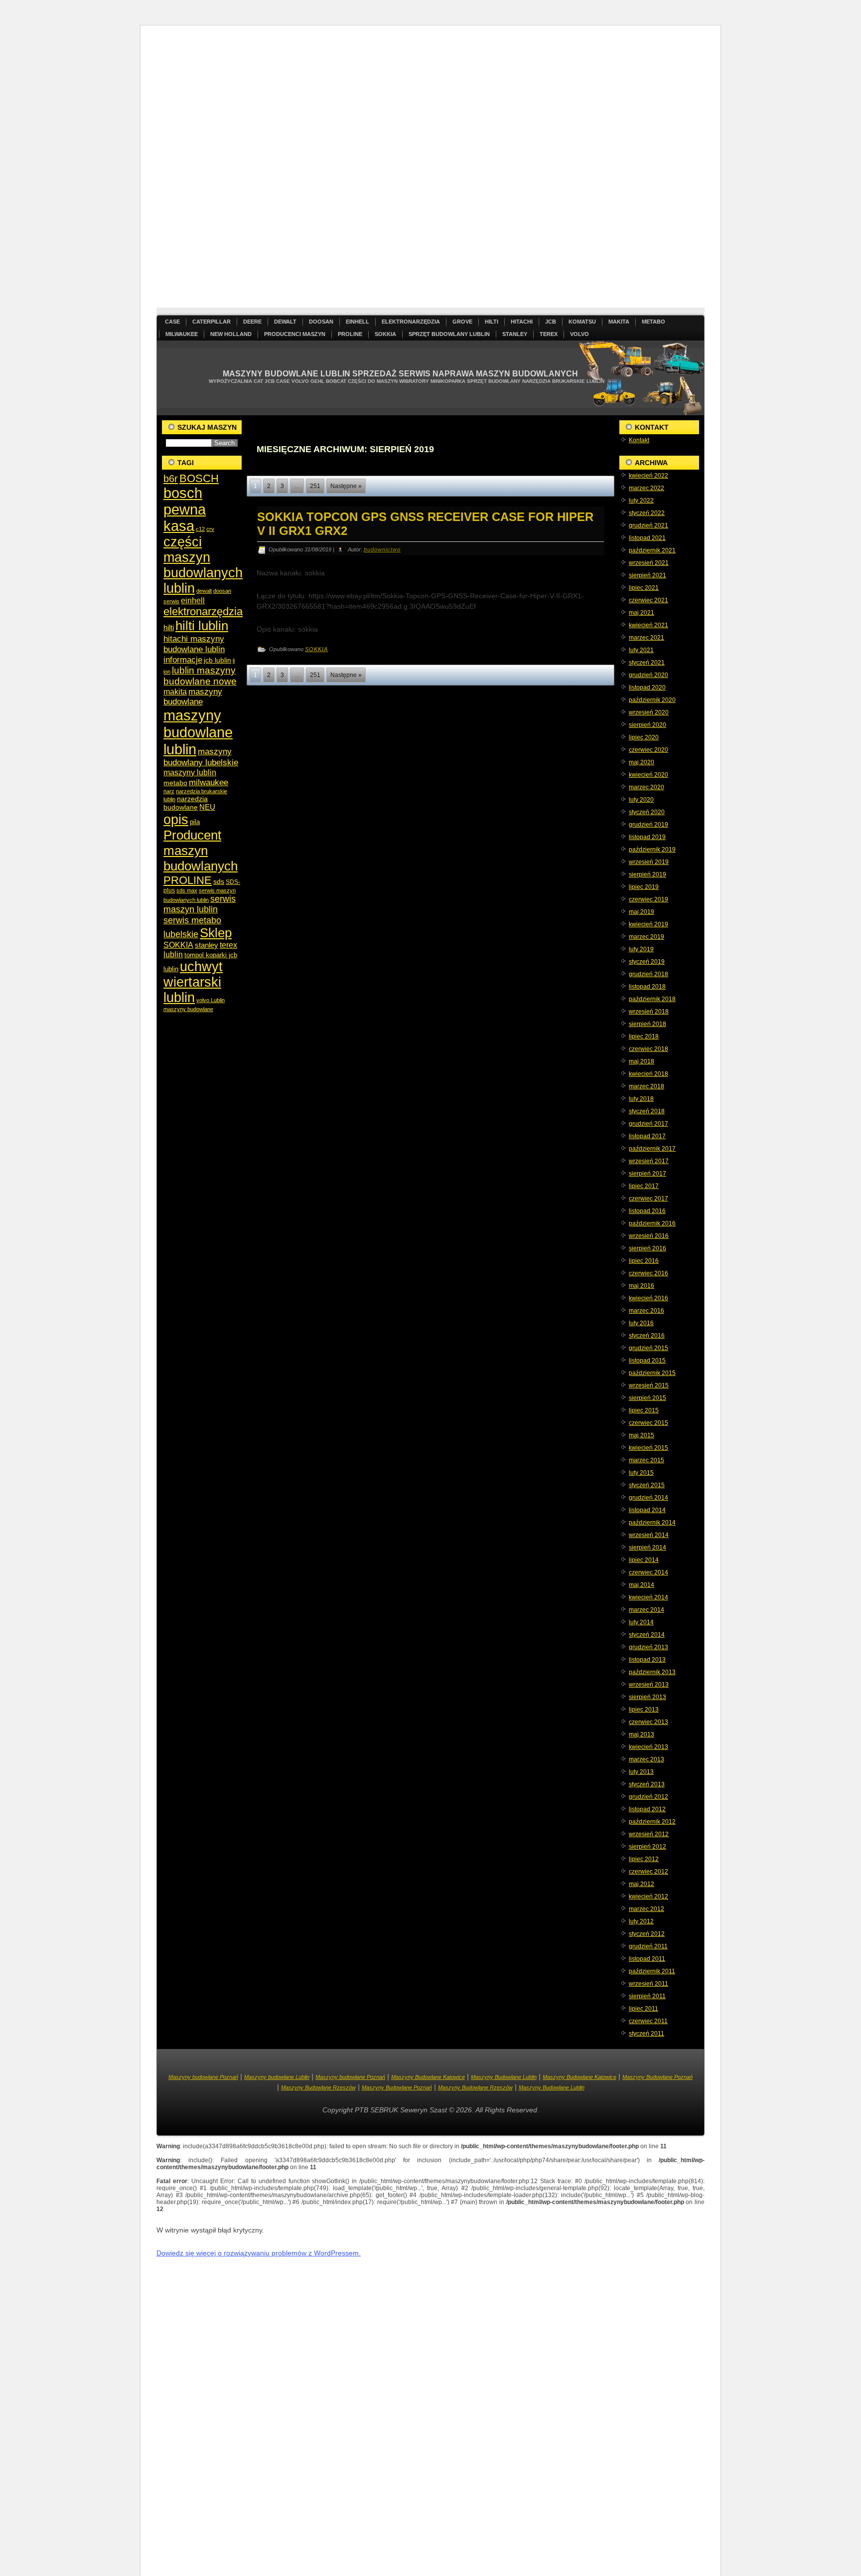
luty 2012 (641, 1921)
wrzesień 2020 (649, 712)
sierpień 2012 (647, 1847)
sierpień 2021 (647, 575)
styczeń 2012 (647, 1934)
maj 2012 (642, 1884)
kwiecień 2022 (648, 476)
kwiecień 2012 (648, 1896)
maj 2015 (642, 1435)
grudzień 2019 (648, 825)
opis (176, 819)
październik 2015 (652, 1373)
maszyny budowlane (193, 697)
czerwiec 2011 (648, 2021)
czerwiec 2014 (648, 1572)
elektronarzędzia (203, 611)
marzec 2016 (646, 1311)
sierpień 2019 (647, 874)
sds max (187, 890)
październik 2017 (652, 1149)
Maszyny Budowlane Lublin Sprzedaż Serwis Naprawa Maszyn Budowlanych (400, 374)
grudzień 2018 (648, 974)
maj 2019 (642, 912)
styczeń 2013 (647, 1784)
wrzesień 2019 (649, 862)
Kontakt (639, 440)
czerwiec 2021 (648, 600)
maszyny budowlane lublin (198, 732)
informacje (183, 660)
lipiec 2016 (644, 1261)
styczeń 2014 (647, 1635)
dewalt (204, 591)
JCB (551, 322)
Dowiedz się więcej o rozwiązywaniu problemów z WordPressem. (259, 2253)
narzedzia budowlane (186, 803)
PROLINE (350, 334)
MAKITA (619, 322)
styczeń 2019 (647, 962)
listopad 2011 (647, 1959)
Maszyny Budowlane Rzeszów (318, 2087)
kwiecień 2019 (648, 924)
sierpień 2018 (647, 1024)
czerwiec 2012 (648, 1872)
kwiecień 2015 (648, 1448)
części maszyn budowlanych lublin (203, 565)
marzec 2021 (646, 638)
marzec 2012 (646, 1909)
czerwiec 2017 (648, 1199)
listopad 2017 (647, 1136)
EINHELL (358, 322)
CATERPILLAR (212, 322)
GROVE (462, 322)
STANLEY (515, 334)
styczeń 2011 (646, 2034)
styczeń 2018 (647, 1111)
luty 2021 (641, 650)
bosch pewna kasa (185, 510)
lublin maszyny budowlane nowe (200, 676)
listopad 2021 (647, 538)
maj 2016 (642, 1286)
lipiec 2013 (644, 1710)
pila (195, 822)
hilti (169, 627)
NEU (207, 807)
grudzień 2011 (648, 1946)
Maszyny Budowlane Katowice (428, 2077)
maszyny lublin (190, 772)
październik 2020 (652, 700)
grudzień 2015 (648, 1348)
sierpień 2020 (647, 725)
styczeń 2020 (647, 812)
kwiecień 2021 (648, 625)
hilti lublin (202, 626)
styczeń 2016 (647, 1336)
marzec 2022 (646, 488)
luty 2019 (641, 949)
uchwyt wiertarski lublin (193, 982)
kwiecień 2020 (648, 775)
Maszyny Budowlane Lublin (504, 2077)
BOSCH (199, 478)
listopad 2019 (647, 837)
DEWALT (285, 322)
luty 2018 (641, 1099)
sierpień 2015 (647, 1398)
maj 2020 (642, 762)
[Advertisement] (430, 171)
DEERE (252, 322)
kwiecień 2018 (648, 1074)
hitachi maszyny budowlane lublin (194, 644)
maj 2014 (642, 1585)
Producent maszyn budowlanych (201, 851)
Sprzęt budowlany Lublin (449, 334)
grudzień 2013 (648, 1647)
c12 (200, 529)
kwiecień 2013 (648, 1747)
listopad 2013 (647, 1660)
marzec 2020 (646, 787)
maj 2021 (642, 613)
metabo (175, 783)
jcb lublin (217, 660)
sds (219, 881)
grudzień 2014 (648, 1498)
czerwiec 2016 (648, 1273)
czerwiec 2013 (648, 1722)
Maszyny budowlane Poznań (203, 2077)
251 (315, 486)
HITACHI (522, 322)
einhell (193, 601)
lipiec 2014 (644, 1560)
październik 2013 (652, 1672)
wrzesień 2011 (648, 1984)
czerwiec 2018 (648, 1049)
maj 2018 (642, 1061)
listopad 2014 (647, 1510)
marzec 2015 (646, 1460)
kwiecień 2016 (648, 1298)
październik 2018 (652, 999)
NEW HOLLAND (231, 334)
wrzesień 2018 (649, 1012)
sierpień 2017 (647, 1174)
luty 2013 (641, 1772)
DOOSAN (321, 322)
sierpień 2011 (647, 1996)
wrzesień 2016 (649, 1236)
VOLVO (579, 334)
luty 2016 (641, 1323)
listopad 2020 (647, 687)
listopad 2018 (647, 987)
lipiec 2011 (644, 2009)
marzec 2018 (646, 1086)
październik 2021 (652, 550)
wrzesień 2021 (649, 563)
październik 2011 (652, 1971)
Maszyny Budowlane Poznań (657, 2077)
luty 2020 (641, 800)
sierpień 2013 (647, 1697)
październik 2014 (652, 1523)
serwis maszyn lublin (200, 904)
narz (169, 791)
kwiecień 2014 (648, 1597)
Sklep (216, 933)
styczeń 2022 (647, 513)
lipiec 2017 (644, 1186)
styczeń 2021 (647, 663)
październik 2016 (652, 1223)
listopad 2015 (647, 1361)
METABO (653, 322)
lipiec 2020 (644, 737)
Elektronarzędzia (411, 322)
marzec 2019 (646, 937)
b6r (171, 479)
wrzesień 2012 (649, 1834)
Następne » (346, 486)
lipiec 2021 (644, 588)
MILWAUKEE (182, 334)
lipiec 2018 (644, 1036)
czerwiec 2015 (648, 1423)
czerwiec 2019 (648, 899)
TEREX (549, 334)
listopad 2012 (647, 1809)
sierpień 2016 (647, 1248)
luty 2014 (641, 1622)
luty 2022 (641, 501)
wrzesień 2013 (649, 1685)
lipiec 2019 (644, 887)
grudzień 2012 (648, 1797)
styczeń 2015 (647, 1485)
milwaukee (209, 782)
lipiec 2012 (644, 1859)
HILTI (492, 322)
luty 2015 (641, 1473)
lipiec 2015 (644, 1410)
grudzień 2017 (648, 1124)
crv (210, 529)
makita (175, 691)
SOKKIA (385, 334)
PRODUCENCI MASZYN (295, 334)
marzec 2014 (646, 1610)
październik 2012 (652, 1822)
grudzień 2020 (648, 675)
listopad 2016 (647, 1211)
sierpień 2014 (647, 1547)
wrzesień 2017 (649, 1161)
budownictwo (382, 549)
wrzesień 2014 (649, 1535)
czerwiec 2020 (648, 750)
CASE (172, 322)
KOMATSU (582, 322)
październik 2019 (652, 850)
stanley (207, 945)
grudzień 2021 (648, 525)
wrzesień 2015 (649, 1385)
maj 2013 (642, 1734)
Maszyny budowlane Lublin (277, 2077)
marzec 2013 (646, 1759)
